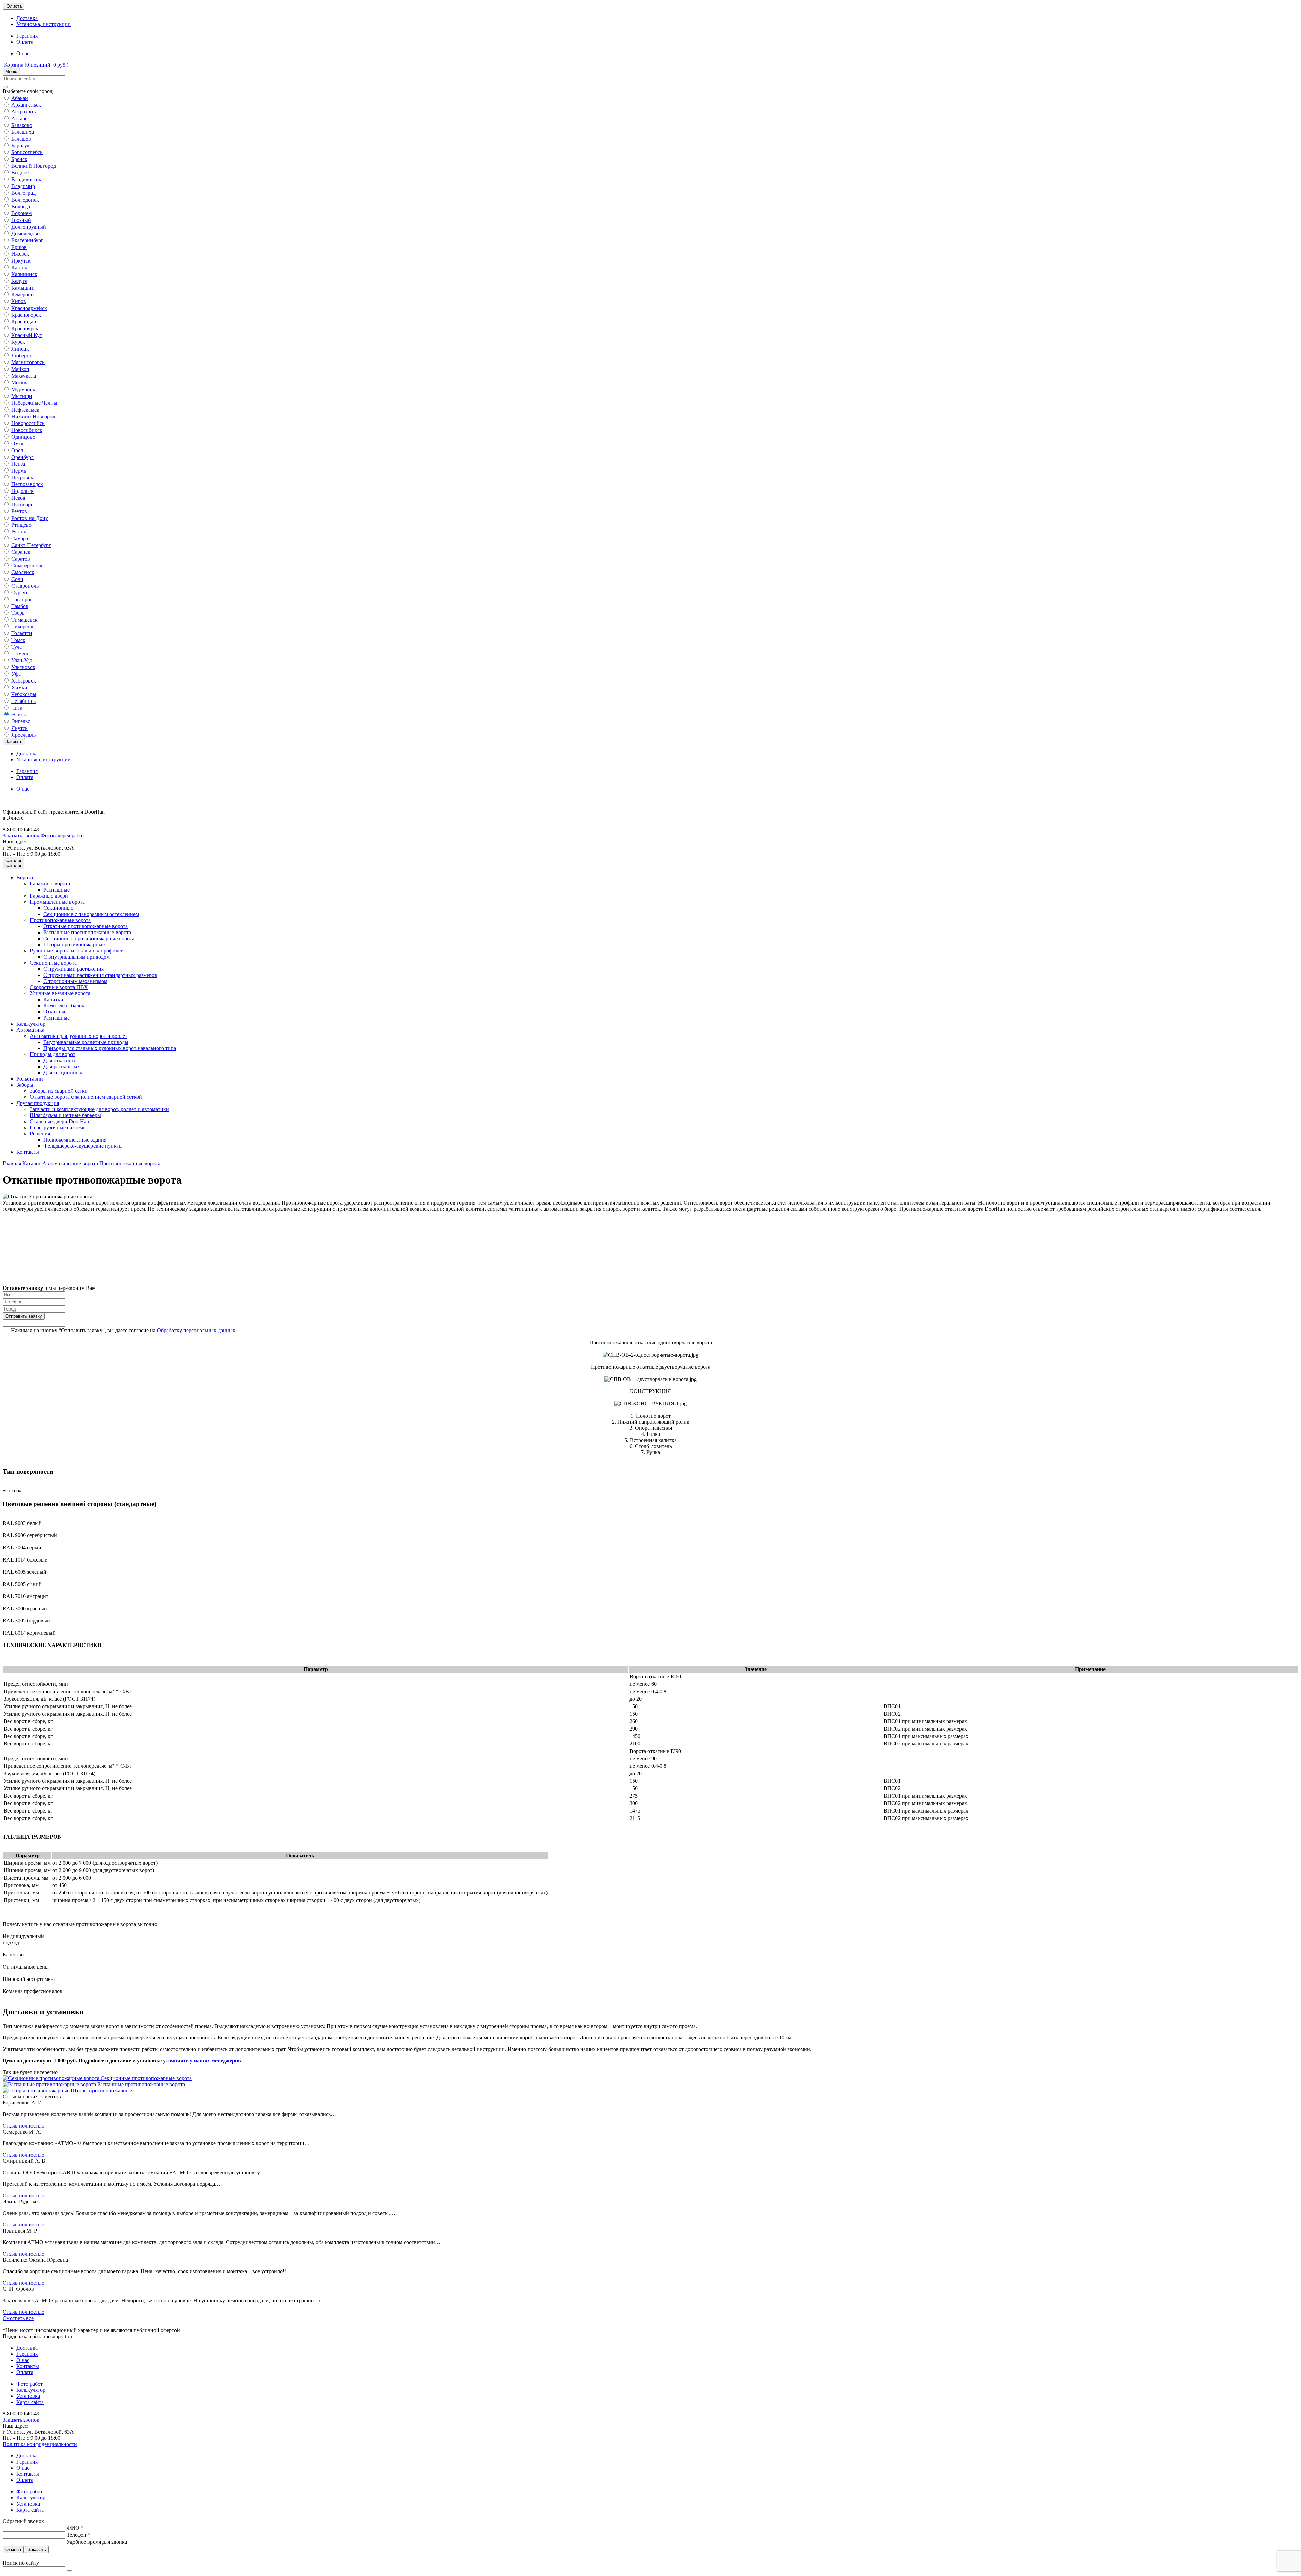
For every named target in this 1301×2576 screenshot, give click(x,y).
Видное (20, 173)
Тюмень (20, 654)
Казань (19, 267)
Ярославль (23, 735)
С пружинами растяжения (74, 969)
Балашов (21, 139)
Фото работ (29, 2384)
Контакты (28, 1152)
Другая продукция (38, 1103)
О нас (23, 53)
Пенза (18, 464)
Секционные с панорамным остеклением (91, 914)
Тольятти (22, 633)
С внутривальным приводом (77, 957)
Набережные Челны (34, 403)
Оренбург (22, 457)
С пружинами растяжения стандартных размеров (100, 975)
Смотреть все (18, 2318)
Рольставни (30, 1079)
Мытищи (22, 396)
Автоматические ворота (71, 1163)
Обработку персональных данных (196, 1330)
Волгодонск (25, 200)
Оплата (25, 42)
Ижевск (20, 254)
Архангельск (26, 105)
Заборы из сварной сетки (59, 1091)
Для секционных (63, 1073)
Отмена (13, 2549)
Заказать (37, 2549)
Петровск (22, 477)
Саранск (21, 552)
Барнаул (20, 145)
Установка (28, 2396)
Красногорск (26, 315)
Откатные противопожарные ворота (86, 926)
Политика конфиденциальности (40, 2444)
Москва (20, 383)
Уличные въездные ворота (60, 993)
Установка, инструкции (44, 24)
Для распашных (62, 1066)
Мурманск (23, 389)
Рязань (19, 532)
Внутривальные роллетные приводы (86, 1042)
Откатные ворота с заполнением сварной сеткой (86, 1097)
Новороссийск (28, 423)
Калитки (53, 999)
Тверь (18, 613)
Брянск (19, 159)
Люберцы (22, 355)
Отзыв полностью (24, 2126)
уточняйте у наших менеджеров (202, 2061)
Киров (19, 301)
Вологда (21, 206)
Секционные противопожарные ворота (89, 938)
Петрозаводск (27, 484)
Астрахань (23, 112)
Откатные (55, 1012)
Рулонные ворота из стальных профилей (77, 951)
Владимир (23, 186)
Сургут (19, 593)
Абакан (20, 98)
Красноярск (25, 328)
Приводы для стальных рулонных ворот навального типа (110, 1048)
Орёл (17, 450)
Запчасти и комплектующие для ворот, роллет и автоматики (99, 1109)
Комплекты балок (64, 1006)
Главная (13, 1163)
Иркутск (21, 261)
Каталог (32, 1163)
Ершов (19, 247)
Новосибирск (27, 430)
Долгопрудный (29, 227)
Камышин (23, 288)
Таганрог (22, 599)
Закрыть (14, 742)
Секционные (58, 908)
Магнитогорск (28, 362)
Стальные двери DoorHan (59, 1121)
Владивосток (26, 179)
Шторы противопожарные (74, 945)
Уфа (16, 674)
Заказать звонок (21, 835)
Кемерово (22, 295)
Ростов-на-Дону (30, 518)
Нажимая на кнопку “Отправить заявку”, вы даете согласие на (123, 1330)
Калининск (24, 274)
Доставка (27, 18)
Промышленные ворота (57, 902)
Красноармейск (29, 308)
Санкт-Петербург (31, 545)
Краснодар (24, 322)
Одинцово (23, 437)
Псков (18, 498)
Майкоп (20, 369)
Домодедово (25, 234)
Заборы (25, 1085)
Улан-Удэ (22, 660)
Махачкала (24, 376)
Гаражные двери (49, 896)
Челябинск (24, 701)
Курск (18, 342)
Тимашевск (24, 620)
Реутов (19, 511)
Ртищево (21, 525)
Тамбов (20, 606)
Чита (17, 708)
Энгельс (21, 721)
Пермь (19, 471)
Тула (16, 647)
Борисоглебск (27, 152)
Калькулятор (31, 1024)
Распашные (57, 890)
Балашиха (23, 132)
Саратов (21, 559)
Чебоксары (24, 694)
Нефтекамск (25, 410)
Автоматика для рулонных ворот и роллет (79, 1036)
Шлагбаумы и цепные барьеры (65, 1115)
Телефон (79, 2535)
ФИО (75, 2528)
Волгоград (23, 193)
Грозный (21, 220)
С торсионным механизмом (75, 981)
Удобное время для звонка (97, 2542)
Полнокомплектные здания (75, 1140)
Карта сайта (30, 2402)
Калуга (19, 281)
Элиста (19, 715)
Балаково (22, 125)
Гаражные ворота (50, 884)
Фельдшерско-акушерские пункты (83, 1146)
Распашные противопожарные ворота (87, 932)
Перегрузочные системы (58, 1127)
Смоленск (23, 572)
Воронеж (22, 213)
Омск (17, 444)
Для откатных (59, 1060)
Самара (20, 538)
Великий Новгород (34, 166)
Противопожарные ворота (60, 920)
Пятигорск (24, 505)
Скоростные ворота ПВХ (59, 987)
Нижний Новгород (33, 416)
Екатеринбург (27, 240)
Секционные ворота (53, 963)
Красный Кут (27, 335)
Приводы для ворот (53, 1054)
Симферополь (27, 566)
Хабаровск (24, 681)
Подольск (22, 491)
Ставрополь (25, 586)
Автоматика (30, 1030)
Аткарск (21, 118)
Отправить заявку (24, 1316)
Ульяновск (23, 667)
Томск (18, 640)
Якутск (19, 728)
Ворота (25, 877)
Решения (40, 1134)
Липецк (20, 349)
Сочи (17, 579)
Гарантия (27, 36)
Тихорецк (22, 626)
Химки (19, 687)
